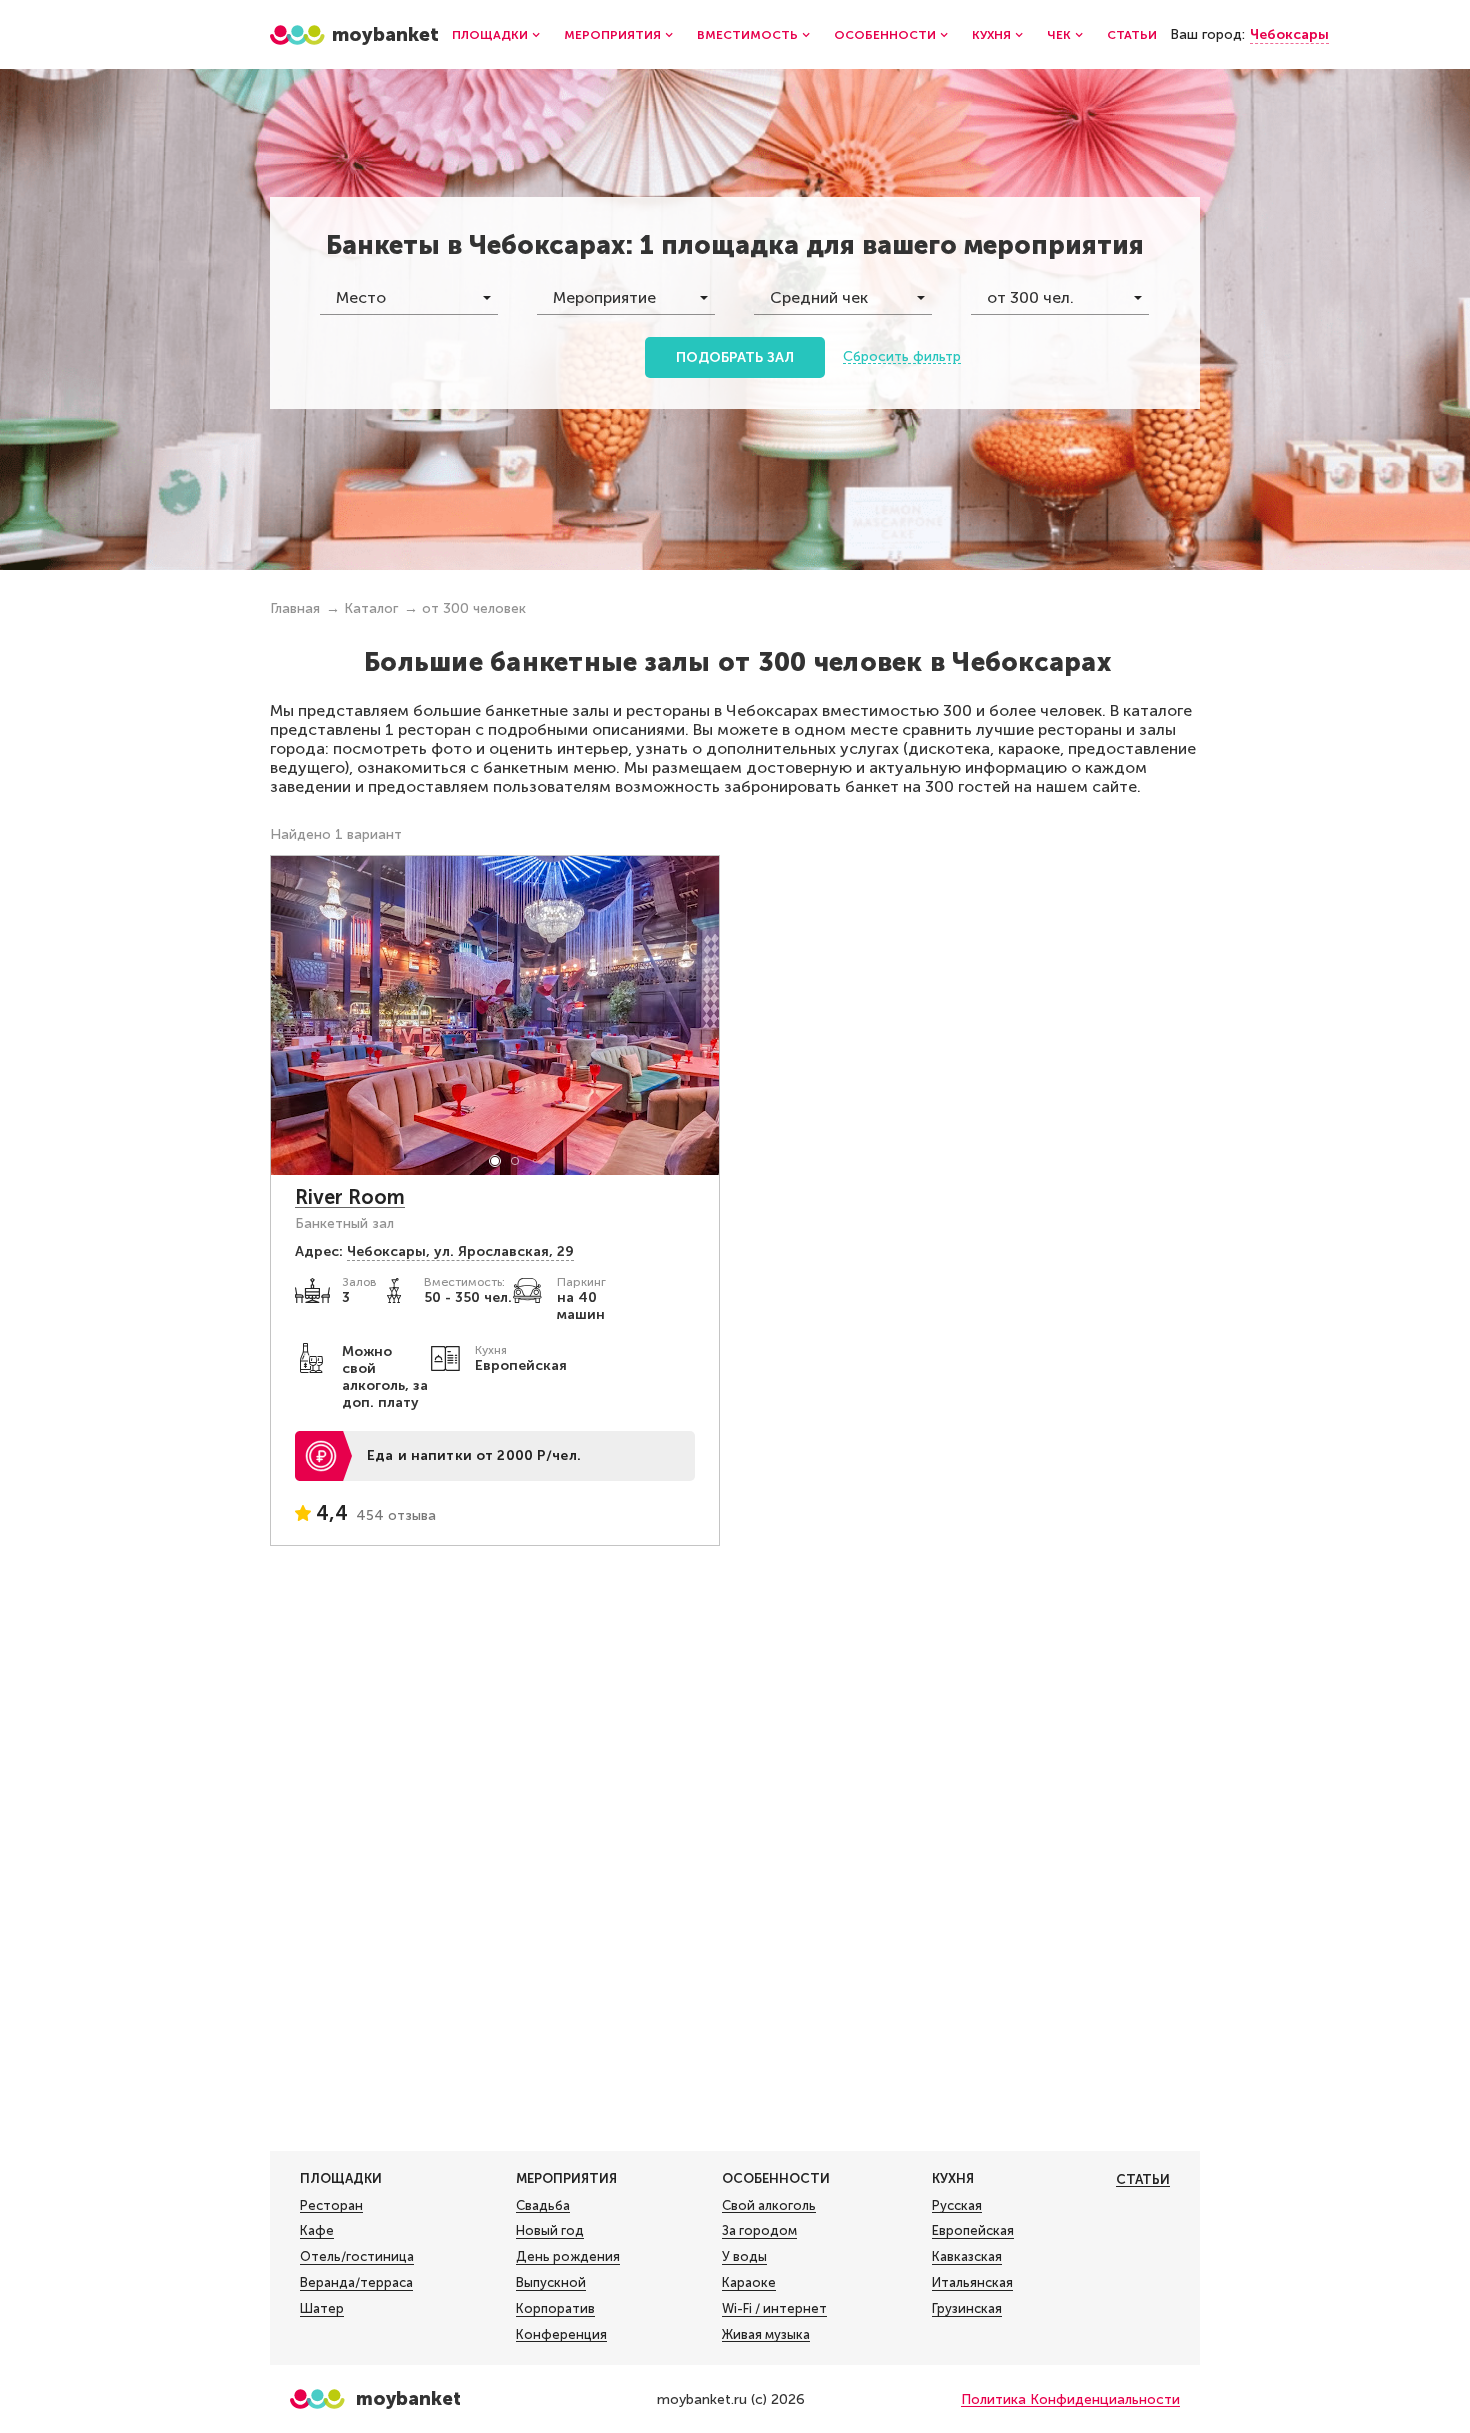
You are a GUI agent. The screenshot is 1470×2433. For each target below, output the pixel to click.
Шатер (322, 2308)
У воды (744, 2256)
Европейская (973, 2230)
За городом (759, 2230)
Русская (957, 2205)
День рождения (568, 2256)
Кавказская (967, 2256)
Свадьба (543, 2205)
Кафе (317, 2230)
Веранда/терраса (356, 2282)
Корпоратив (555, 2308)
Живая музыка (766, 2334)
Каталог (371, 608)
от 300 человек (474, 608)
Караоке (749, 2282)
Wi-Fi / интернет (774, 2308)
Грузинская (967, 2308)
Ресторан (331, 2205)
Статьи (1132, 35)
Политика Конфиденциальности (1070, 2399)
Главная (295, 608)
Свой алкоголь (769, 2205)
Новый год (550, 2230)
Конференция (561, 2334)
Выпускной (551, 2282)
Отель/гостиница (357, 2256)
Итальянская (972, 2282)
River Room (350, 1197)
